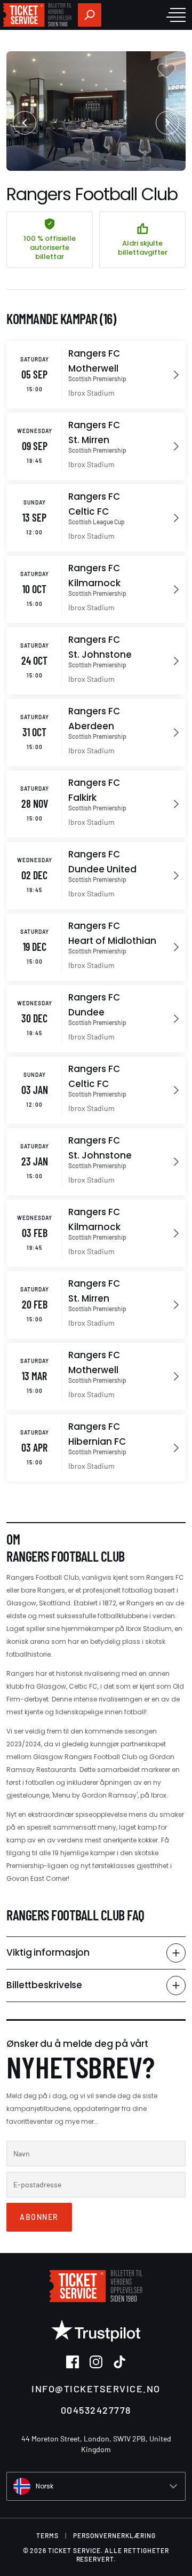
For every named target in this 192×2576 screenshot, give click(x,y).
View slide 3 (103, 163)
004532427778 (96, 2410)
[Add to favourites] (166, 70)
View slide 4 (117, 163)
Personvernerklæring (114, 2535)
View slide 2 (89, 163)
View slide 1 (75, 163)
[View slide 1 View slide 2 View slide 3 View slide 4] (96, 111)
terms (47, 2535)
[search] (90, 15)
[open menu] (176, 15)
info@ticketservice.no (96, 2389)
